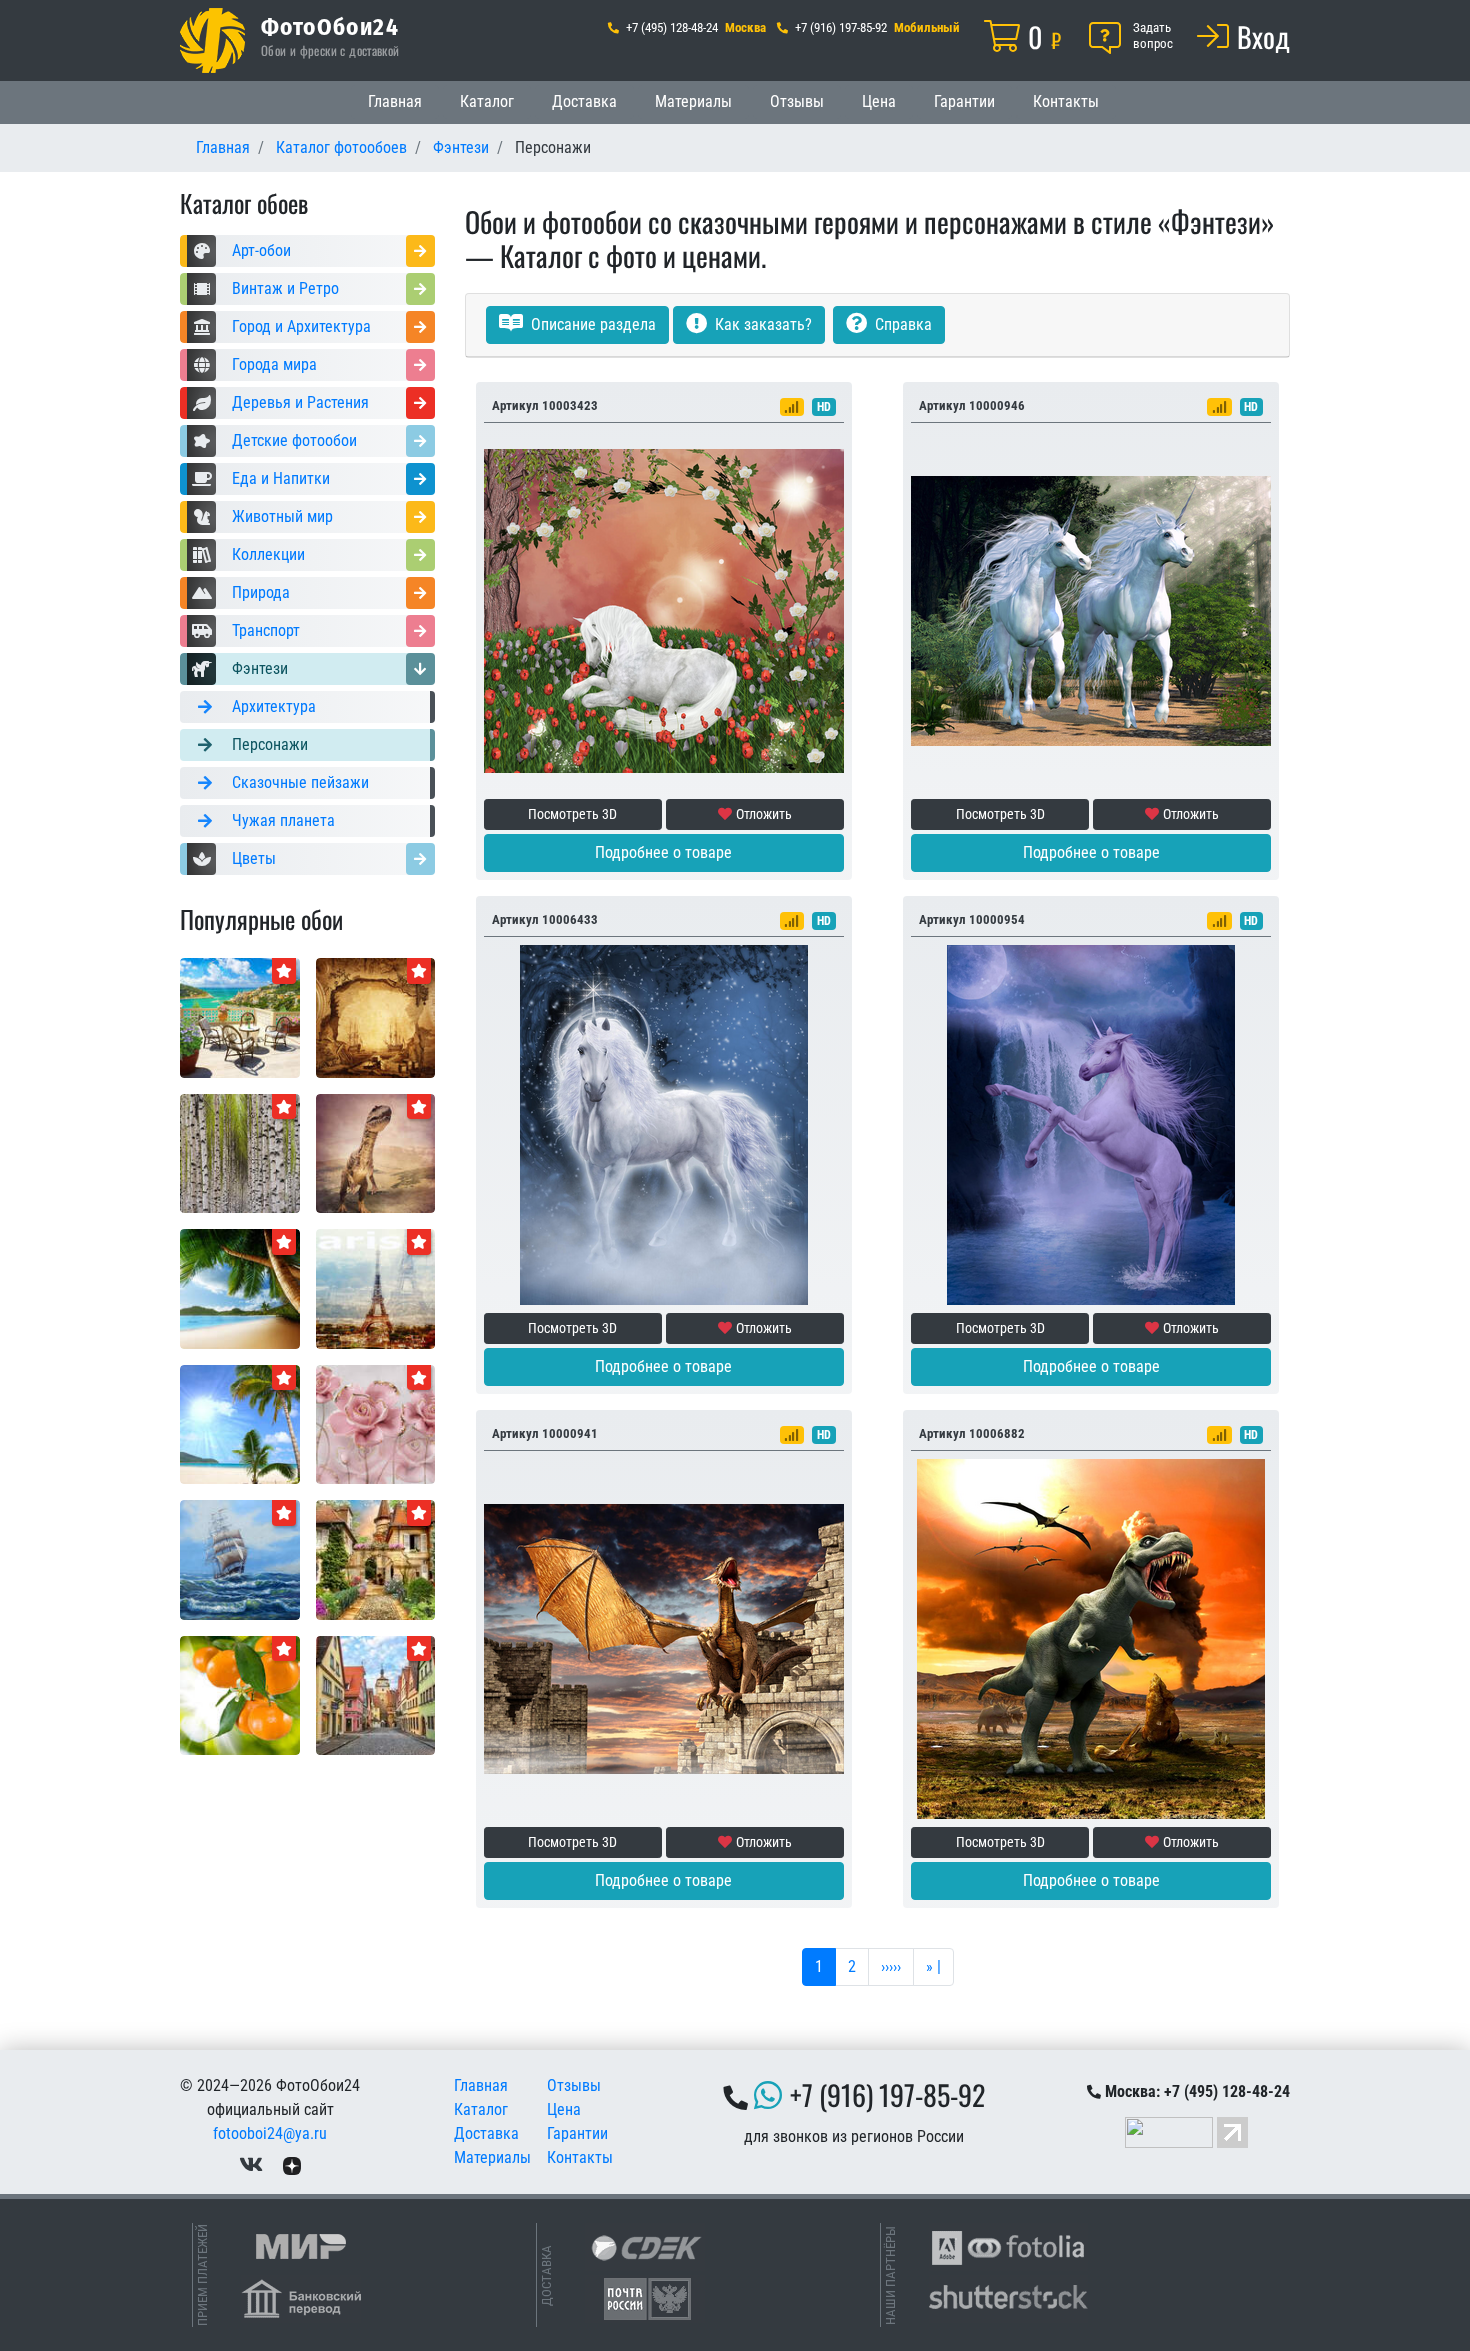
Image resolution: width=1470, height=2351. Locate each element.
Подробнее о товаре (663, 852)
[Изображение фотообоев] (240, 1423)
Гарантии (964, 101)
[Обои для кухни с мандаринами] (240, 1694)
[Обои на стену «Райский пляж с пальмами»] (240, 1287)
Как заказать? (761, 324)
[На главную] (212, 40)
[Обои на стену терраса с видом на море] (240, 1016)
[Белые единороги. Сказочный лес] (1091, 609)
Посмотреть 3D (572, 814)
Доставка (584, 101)
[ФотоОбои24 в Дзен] (292, 2165)
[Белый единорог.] (664, 1123)
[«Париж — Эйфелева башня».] (376, 1287)
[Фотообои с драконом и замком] (664, 1637)
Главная (395, 101)
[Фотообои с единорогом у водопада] (1091, 1123)
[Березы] (240, 1152)
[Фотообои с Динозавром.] (1091, 1637)
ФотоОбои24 (330, 26)
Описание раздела (591, 324)
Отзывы (797, 101)
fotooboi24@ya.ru (270, 2133)
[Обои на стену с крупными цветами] (376, 1423)
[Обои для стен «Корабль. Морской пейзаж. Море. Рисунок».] (240, 1558)
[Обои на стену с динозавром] (376, 1152)
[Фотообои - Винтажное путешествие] (376, 1016)
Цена (879, 101)
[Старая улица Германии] (376, 1694)
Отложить (764, 814)
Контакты (1066, 101)
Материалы (693, 101)
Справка (901, 324)
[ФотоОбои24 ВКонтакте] (251, 2165)
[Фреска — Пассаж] (376, 1558)
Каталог (487, 101)
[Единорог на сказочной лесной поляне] (664, 609)
